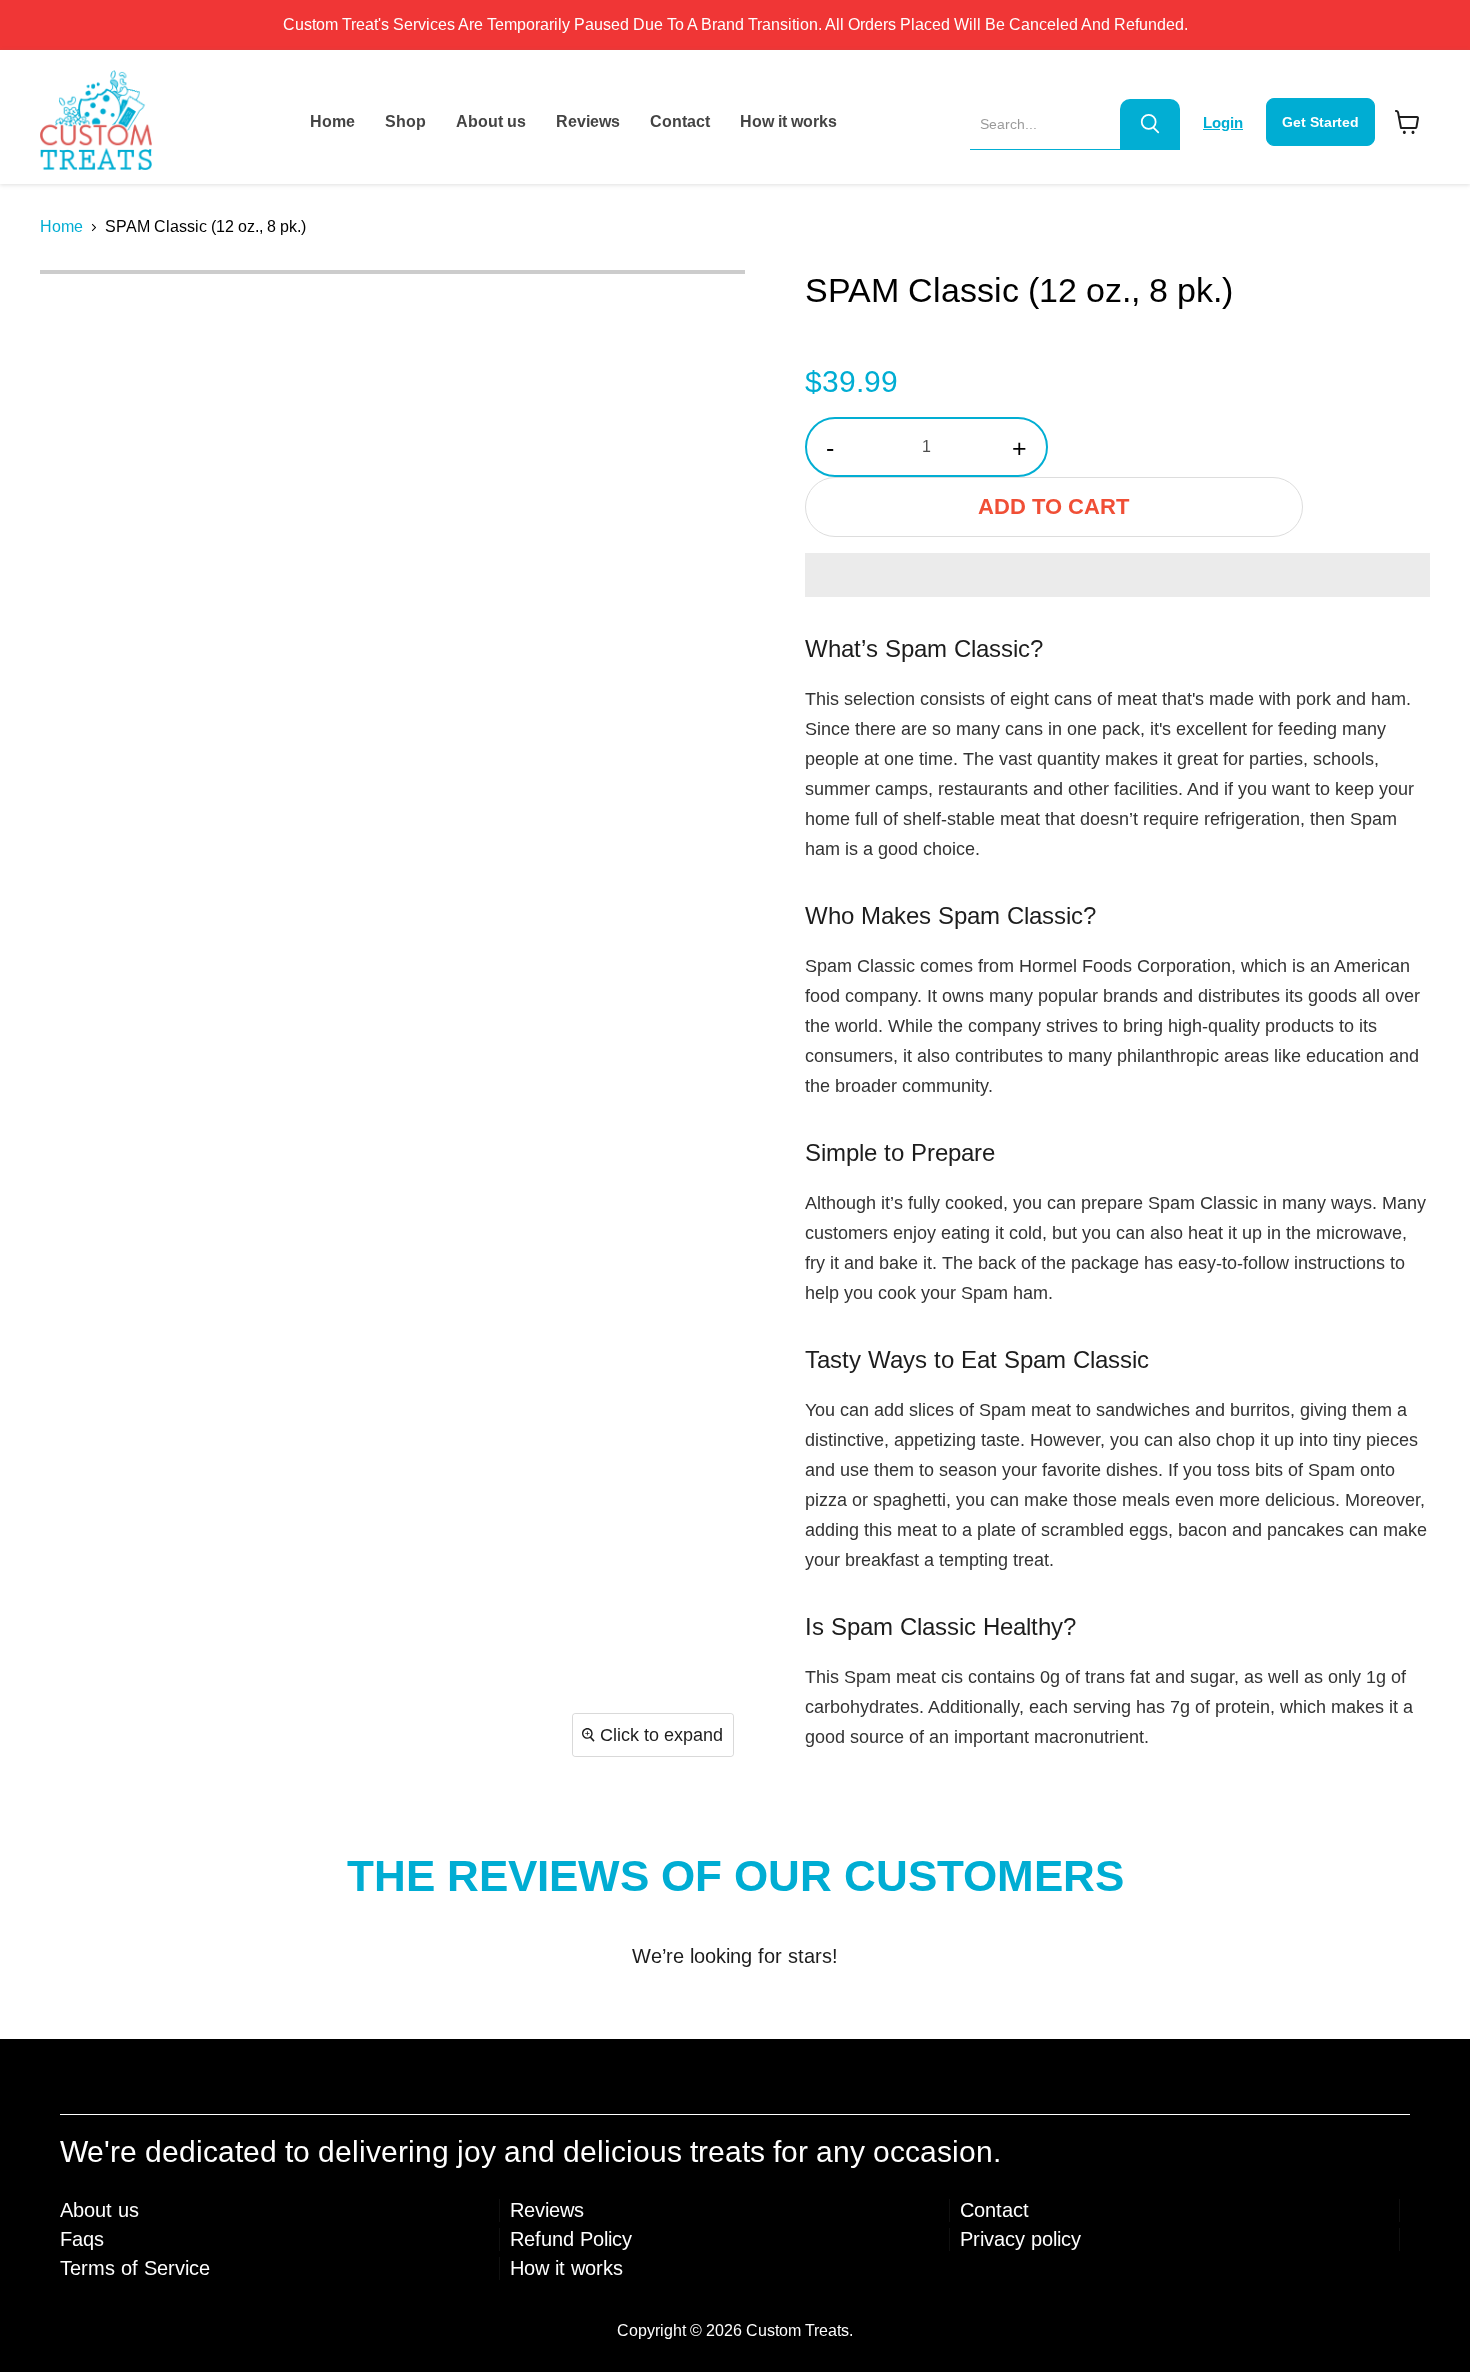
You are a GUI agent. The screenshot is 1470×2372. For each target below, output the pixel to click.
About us (491, 121)
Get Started (1320, 122)
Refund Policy (571, 2239)
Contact (680, 121)
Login (1223, 122)
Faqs (82, 2239)
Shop (405, 121)
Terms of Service (135, 2268)
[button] (1117, 575)
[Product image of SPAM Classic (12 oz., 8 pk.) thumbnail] (77, 311)
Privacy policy (1020, 2239)
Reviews (588, 121)
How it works (788, 121)
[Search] (1150, 124)
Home (332, 121)
